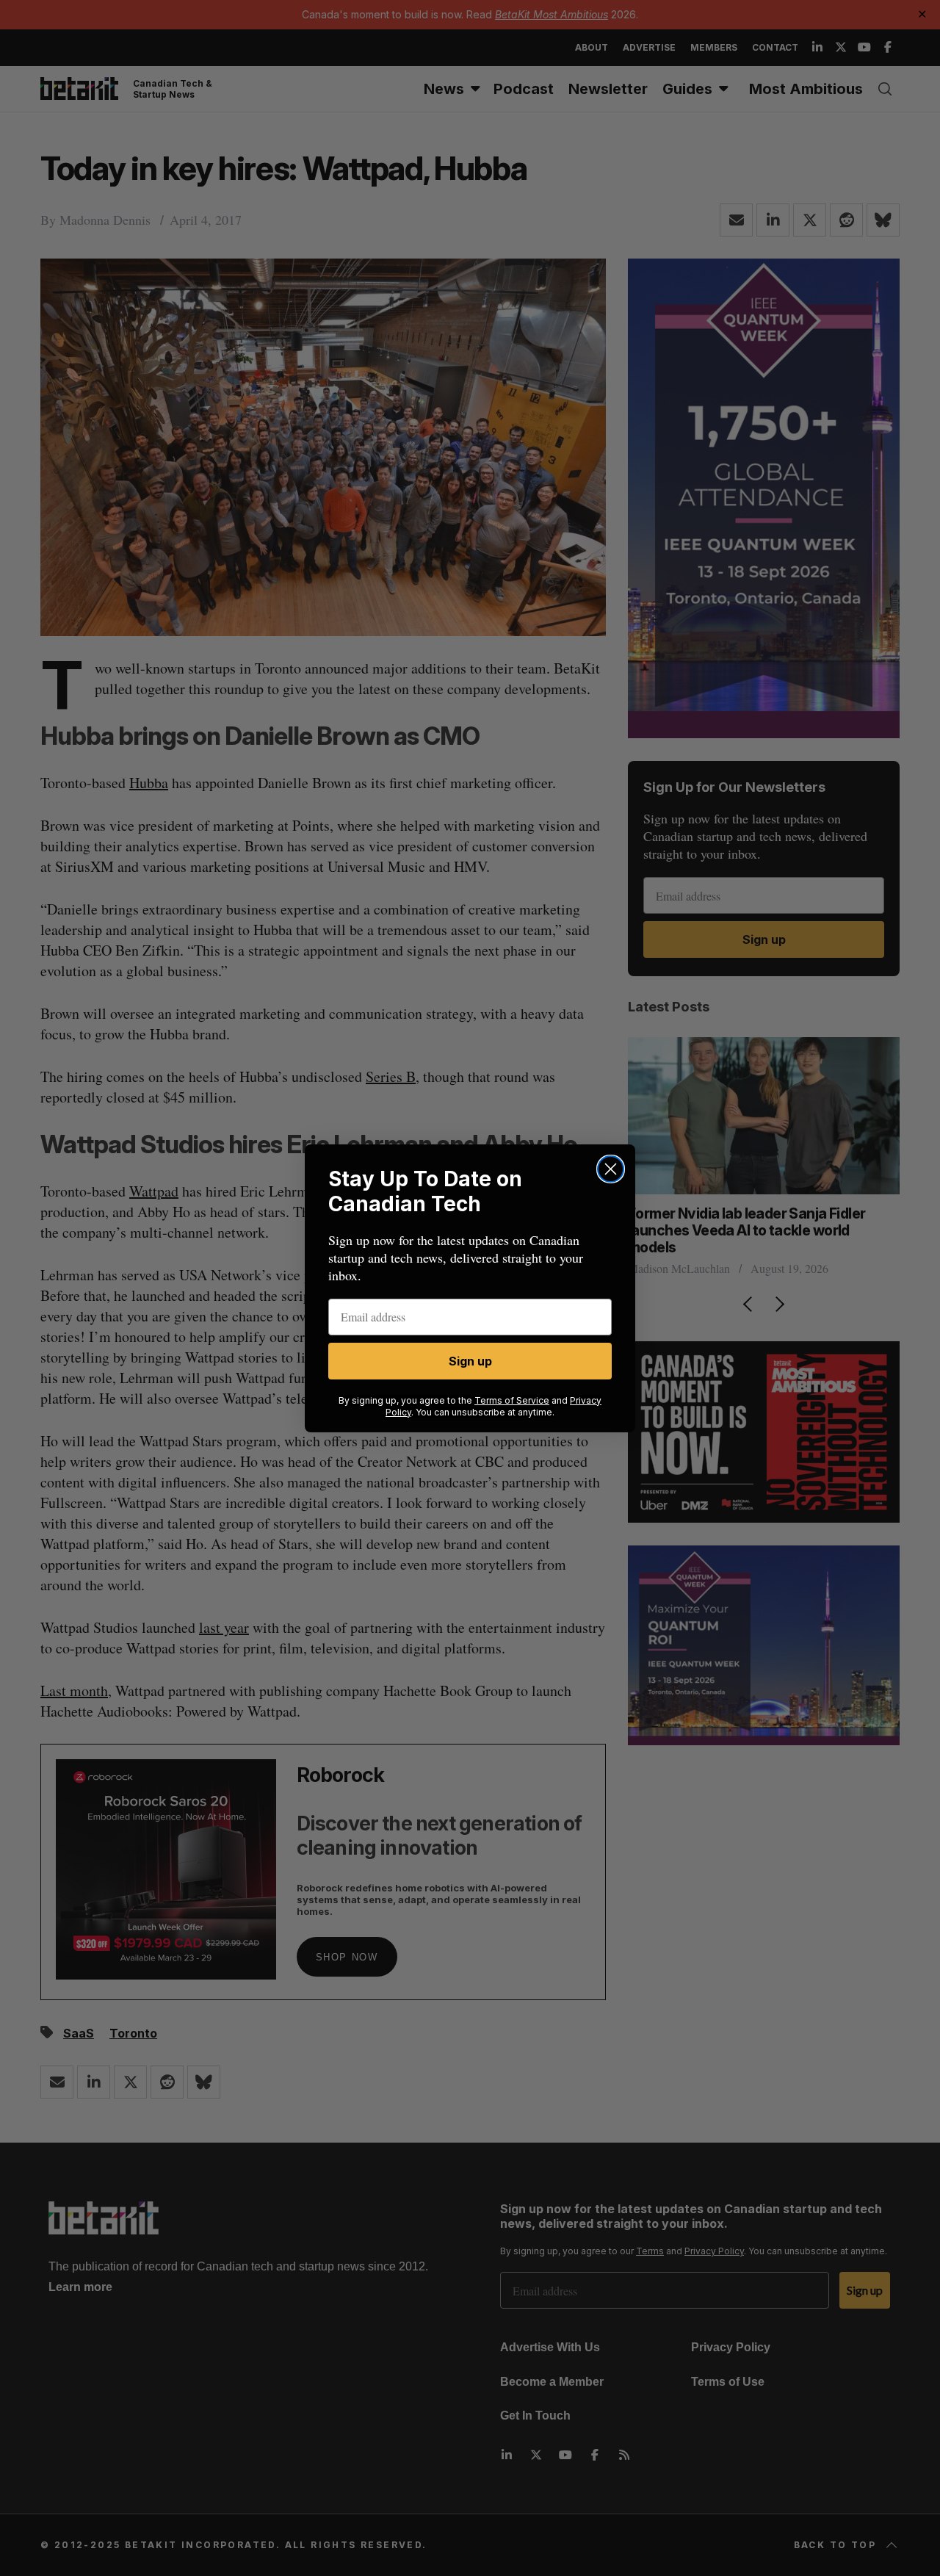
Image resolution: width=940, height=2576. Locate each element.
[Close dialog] (611, 1169)
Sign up (470, 1361)
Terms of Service (512, 1400)
